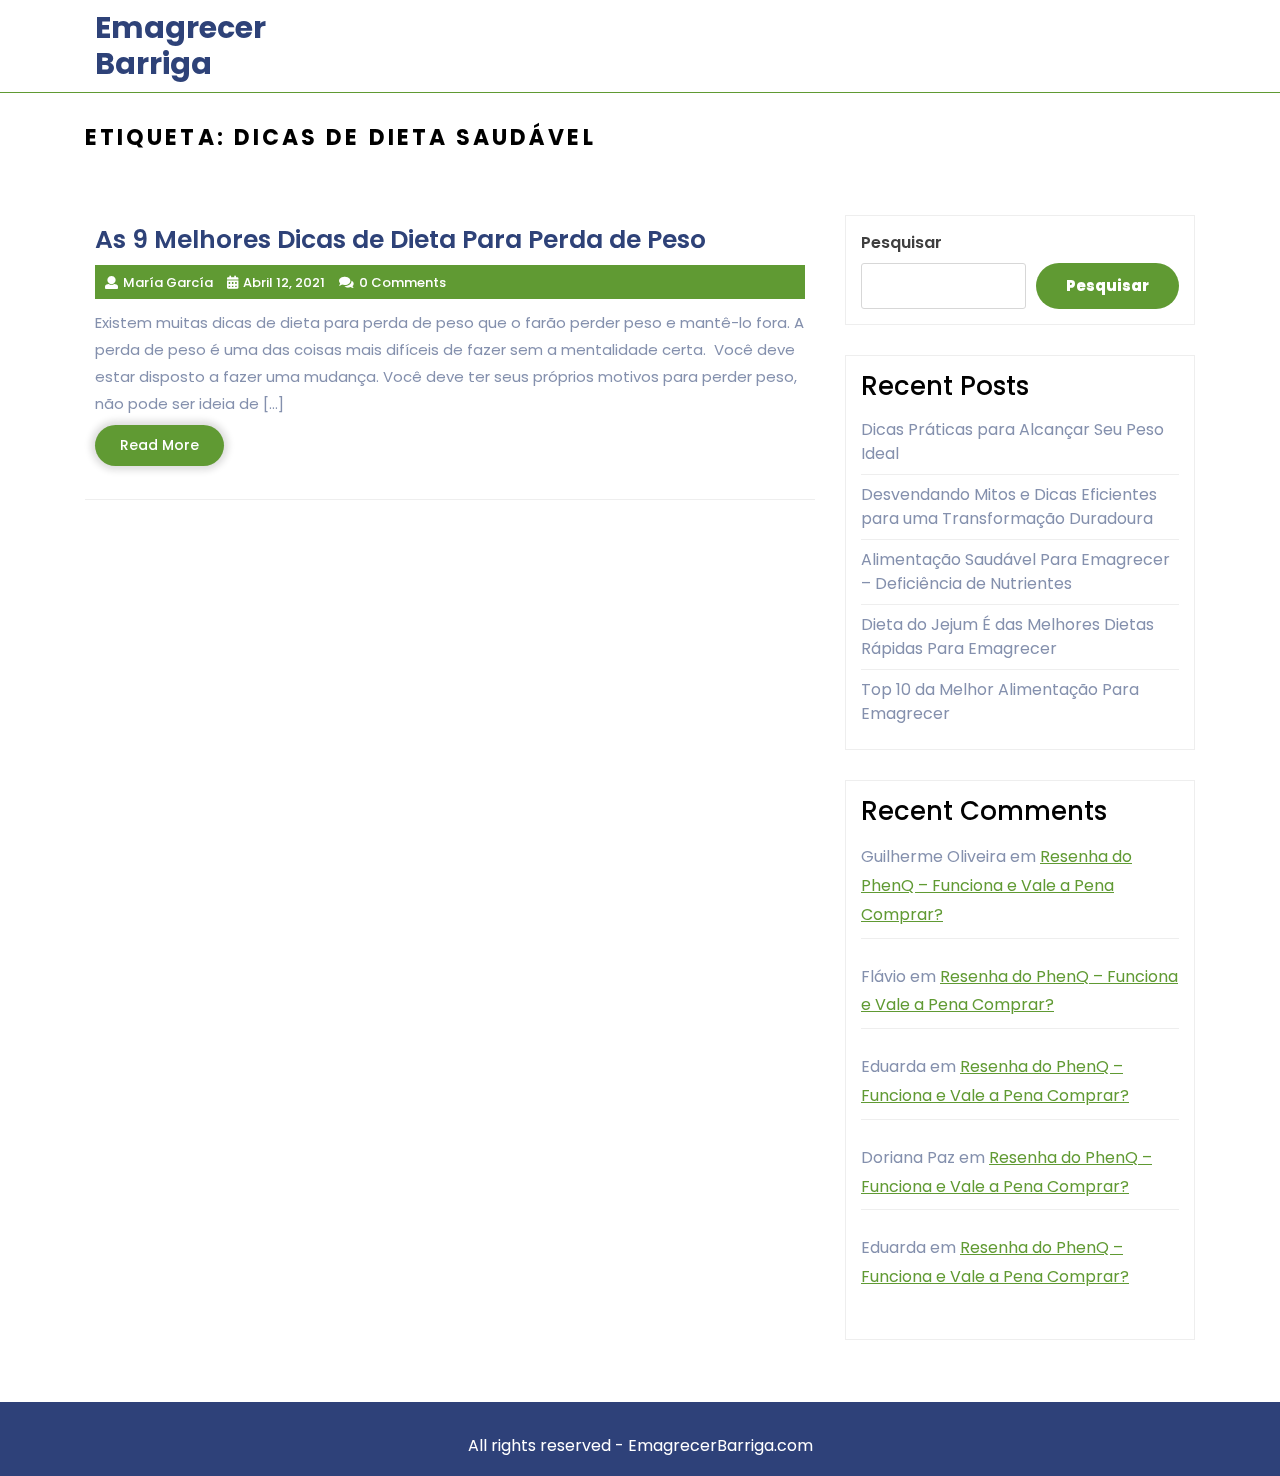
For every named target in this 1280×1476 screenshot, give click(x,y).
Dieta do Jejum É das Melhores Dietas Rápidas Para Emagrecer (1007, 636)
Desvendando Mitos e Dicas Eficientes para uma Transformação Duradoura (1009, 506)
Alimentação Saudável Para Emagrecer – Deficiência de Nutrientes (1015, 571)
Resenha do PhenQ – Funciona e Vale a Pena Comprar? (996, 885)
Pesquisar (901, 242)
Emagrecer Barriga (180, 45)
